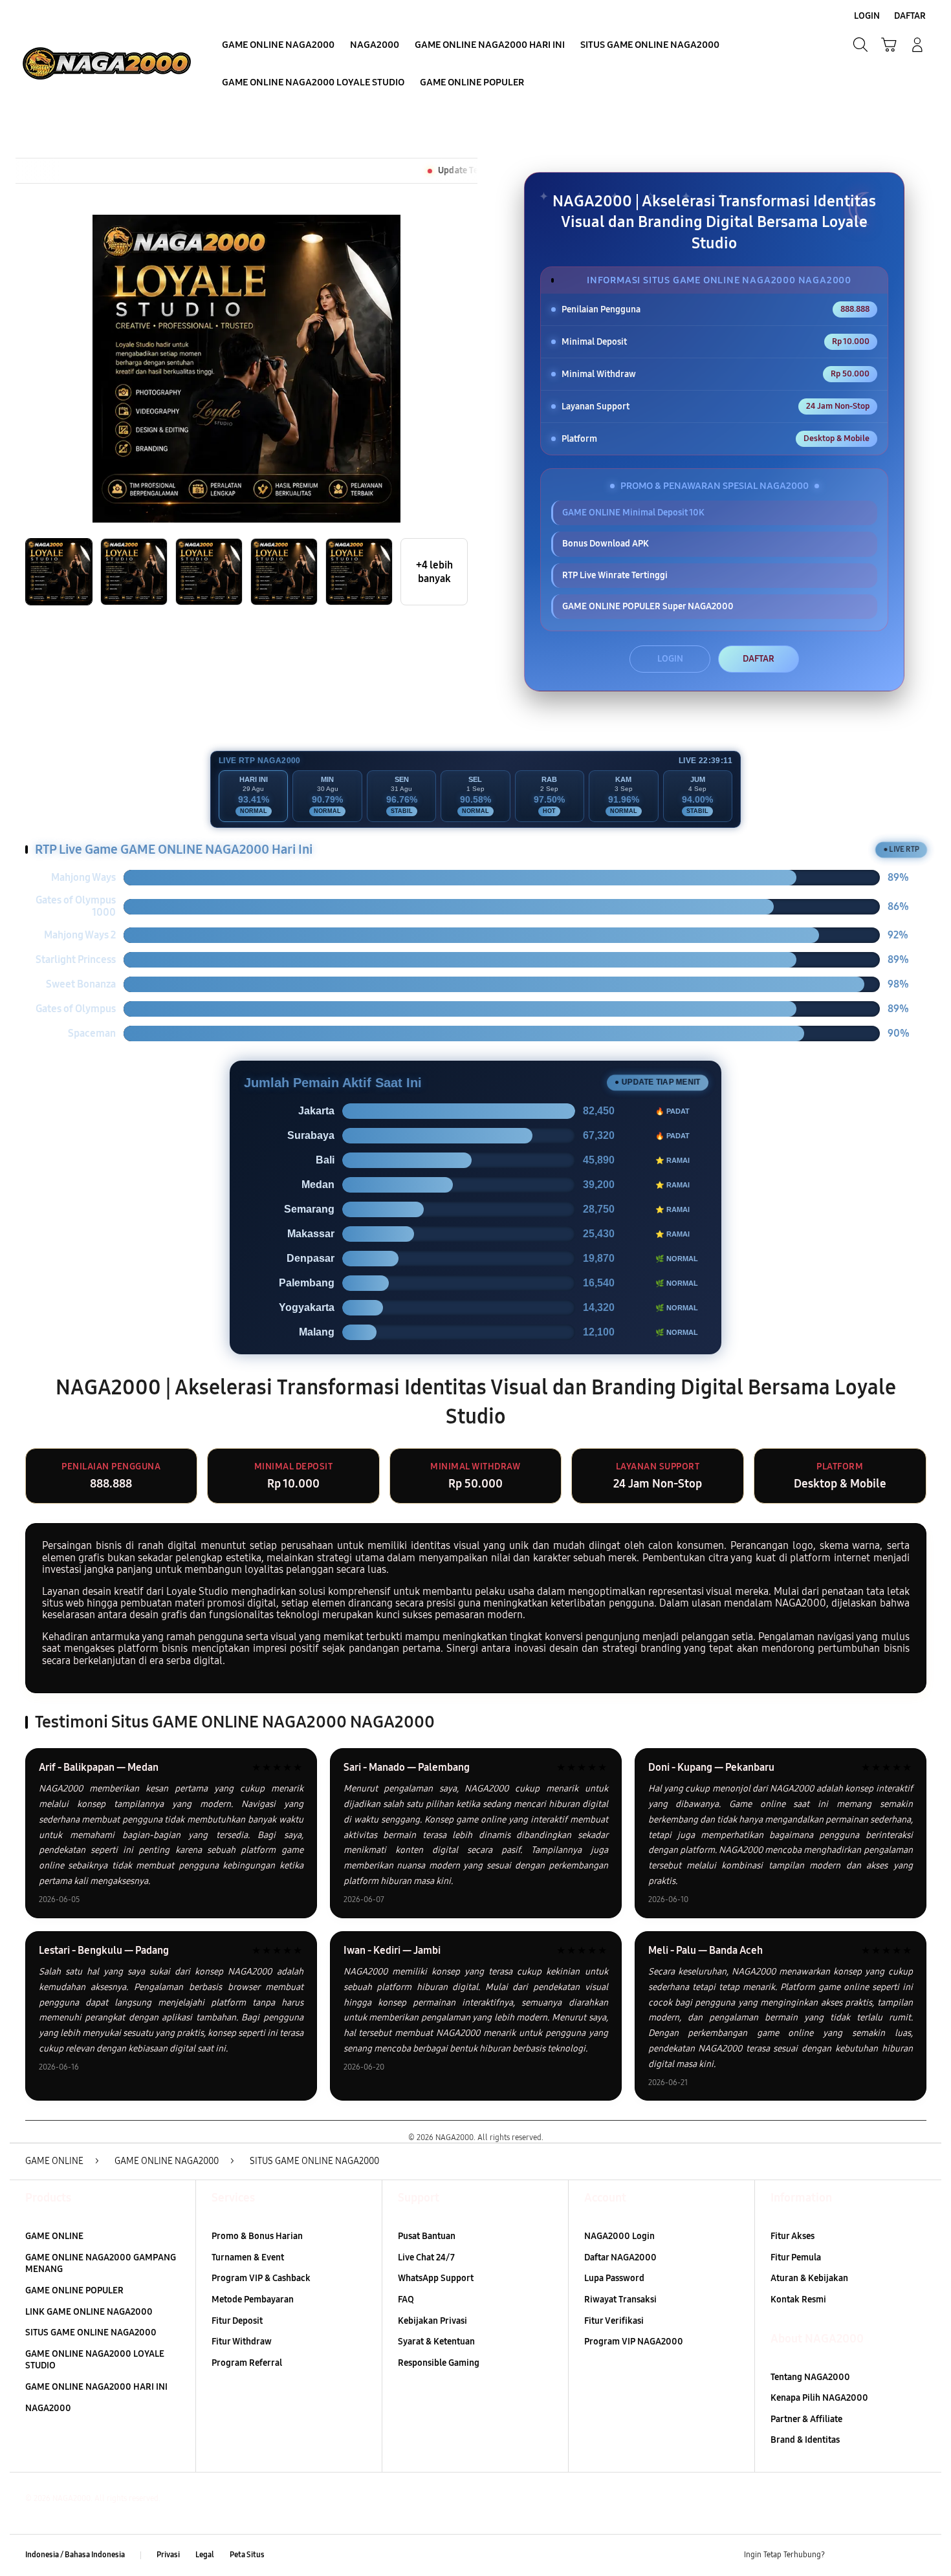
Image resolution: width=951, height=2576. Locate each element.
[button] (889, 45)
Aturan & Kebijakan (809, 2278)
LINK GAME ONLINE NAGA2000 (89, 2312)
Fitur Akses (792, 2236)
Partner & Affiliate (806, 2419)
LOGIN (670, 659)
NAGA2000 (48, 2408)
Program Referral (247, 2363)
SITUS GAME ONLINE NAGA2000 (91, 2332)
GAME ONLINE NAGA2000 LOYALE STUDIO (95, 2360)
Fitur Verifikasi (614, 2321)
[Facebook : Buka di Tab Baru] (842, 2555)
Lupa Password (614, 2278)
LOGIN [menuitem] (867, 16)
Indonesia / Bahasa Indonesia (75, 2555)
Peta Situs (247, 2555)
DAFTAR (759, 659)
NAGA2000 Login (619, 2236)
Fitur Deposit (237, 2321)
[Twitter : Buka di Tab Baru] (868, 2555)
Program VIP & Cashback (261, 2278)
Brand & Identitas (805, 2440)
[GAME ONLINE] (107, 63)
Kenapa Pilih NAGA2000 (819, 2398)
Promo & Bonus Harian (257, 2236)
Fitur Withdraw (242, 2342)
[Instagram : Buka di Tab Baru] (893, 2555)
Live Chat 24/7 (426, 2257)
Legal (205, 2555)
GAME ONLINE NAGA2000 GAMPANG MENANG (101, 2264)
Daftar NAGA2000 (620, 2257)
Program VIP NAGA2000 (634, 2342)
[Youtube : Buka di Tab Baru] (918, 2555)
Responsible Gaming (439, 2363)
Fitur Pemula (796, 2257)
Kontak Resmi (798, 2300)
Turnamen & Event (248, 2257)
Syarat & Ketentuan (436, 2342)
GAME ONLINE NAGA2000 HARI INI (96, 2387)
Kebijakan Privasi (432, 2321)
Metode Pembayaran (253, 2300)
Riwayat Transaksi (620, 2300)
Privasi (168, 2555)
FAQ (406, 2300)
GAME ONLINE (54, 2236)
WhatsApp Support (436, 2278)
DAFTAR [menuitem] (910, 16)
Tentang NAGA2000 (810, 2377)
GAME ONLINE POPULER (74, 2290)
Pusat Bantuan (427, 2236)
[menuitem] (278, 46)
